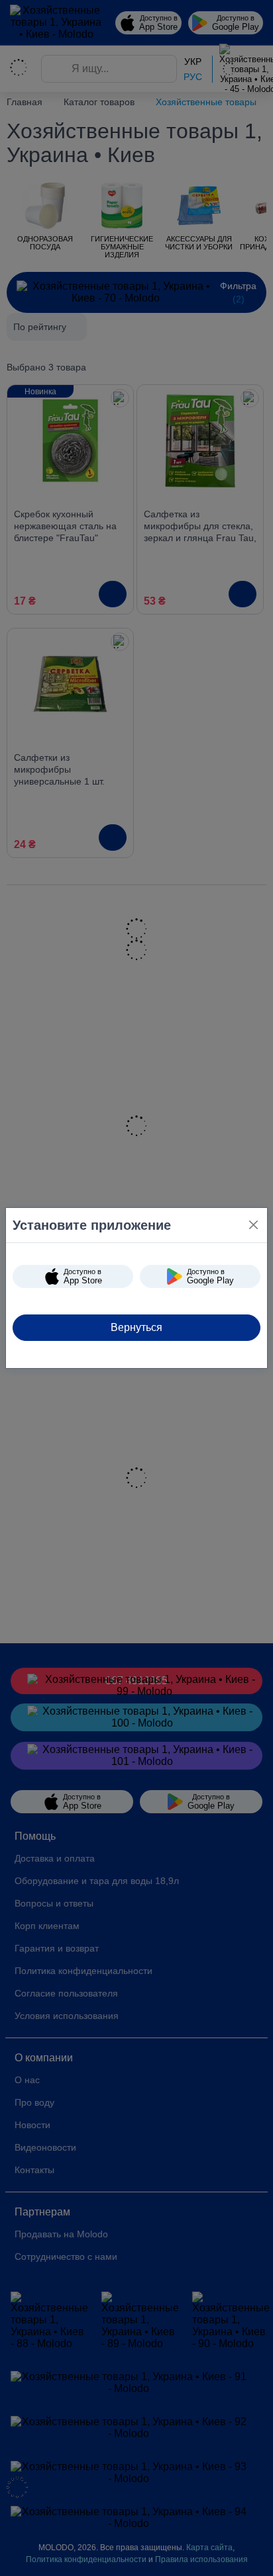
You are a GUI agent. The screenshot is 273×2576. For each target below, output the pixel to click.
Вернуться (136, 1327)
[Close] (253, 1225)
